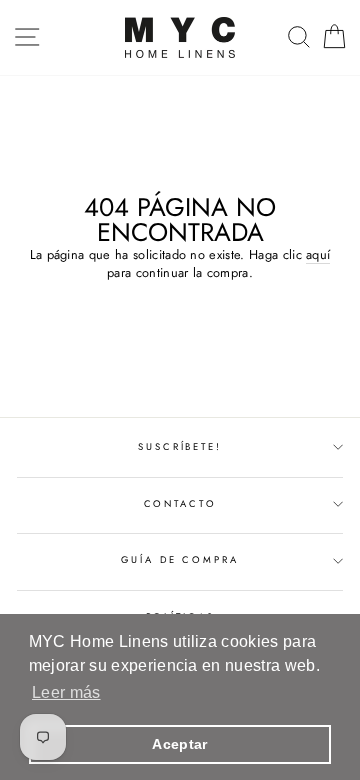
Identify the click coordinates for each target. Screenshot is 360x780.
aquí (318, 255)
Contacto (180, 504)
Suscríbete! (180, 447)
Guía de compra (179, 560)
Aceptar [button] (179, 744)
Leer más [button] (66, 692)
